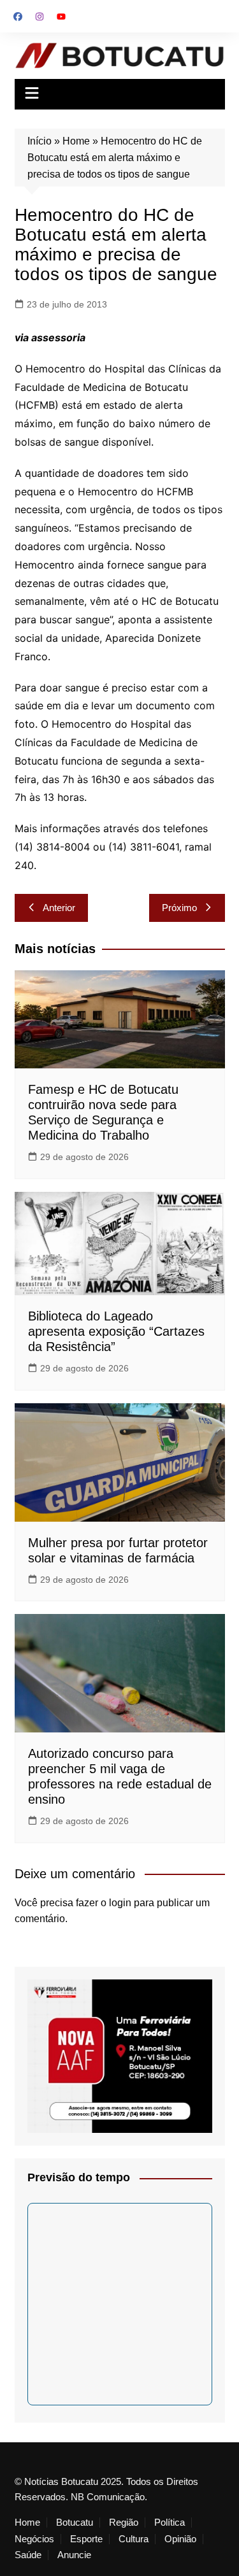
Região (124, 2523)
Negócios (34, 2539)
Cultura (134, 2539)
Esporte (86, 2539)
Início (40, 141)
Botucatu (75, 2523)
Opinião (180, 2539)
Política (170, 2523)
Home (76, 141)
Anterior (59, 908)
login (120, 1903)
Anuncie (74, 2555)
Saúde (28, 2555)
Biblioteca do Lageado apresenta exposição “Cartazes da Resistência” (116, 1331)
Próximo (179, 908)
